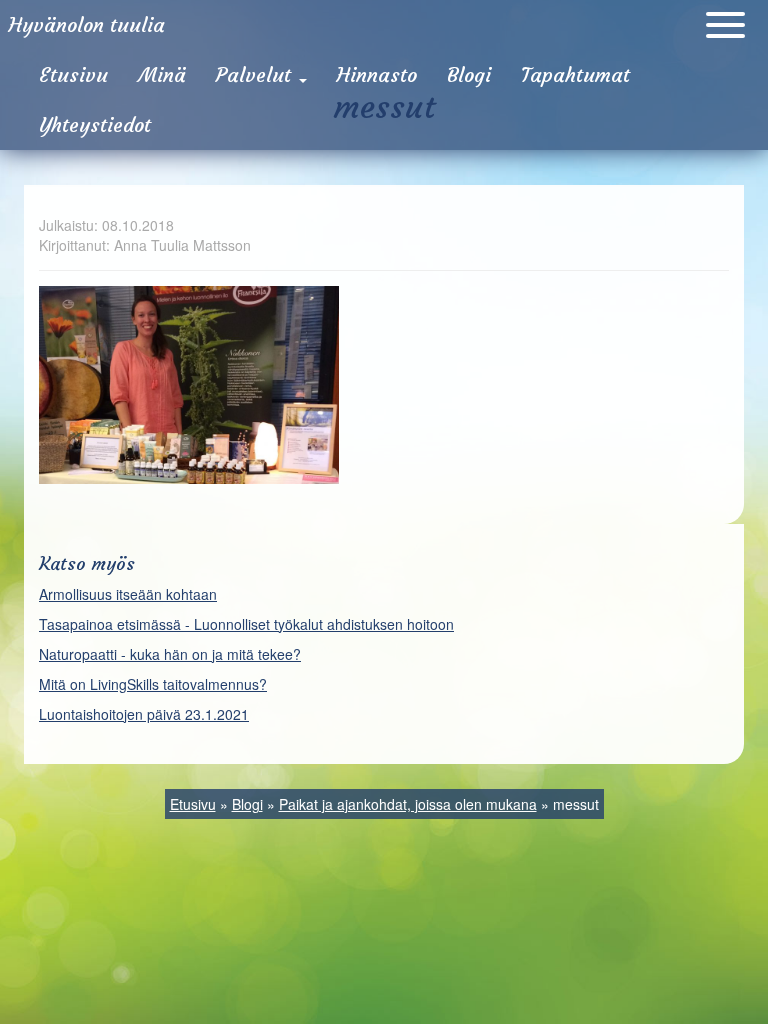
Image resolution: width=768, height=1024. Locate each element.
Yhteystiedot (95, 124)
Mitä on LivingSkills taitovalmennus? (153, 684)
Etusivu (73, 74)
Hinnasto (377, 74)
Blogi (469, 74)
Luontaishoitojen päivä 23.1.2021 (144, 714)
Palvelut (256, 74)
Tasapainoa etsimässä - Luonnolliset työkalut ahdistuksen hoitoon (246, 624)
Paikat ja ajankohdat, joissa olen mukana (408, 804)
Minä (162, 74)
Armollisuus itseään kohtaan (128, 594)
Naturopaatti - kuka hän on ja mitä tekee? (170, 654)
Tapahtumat (575, 74)
